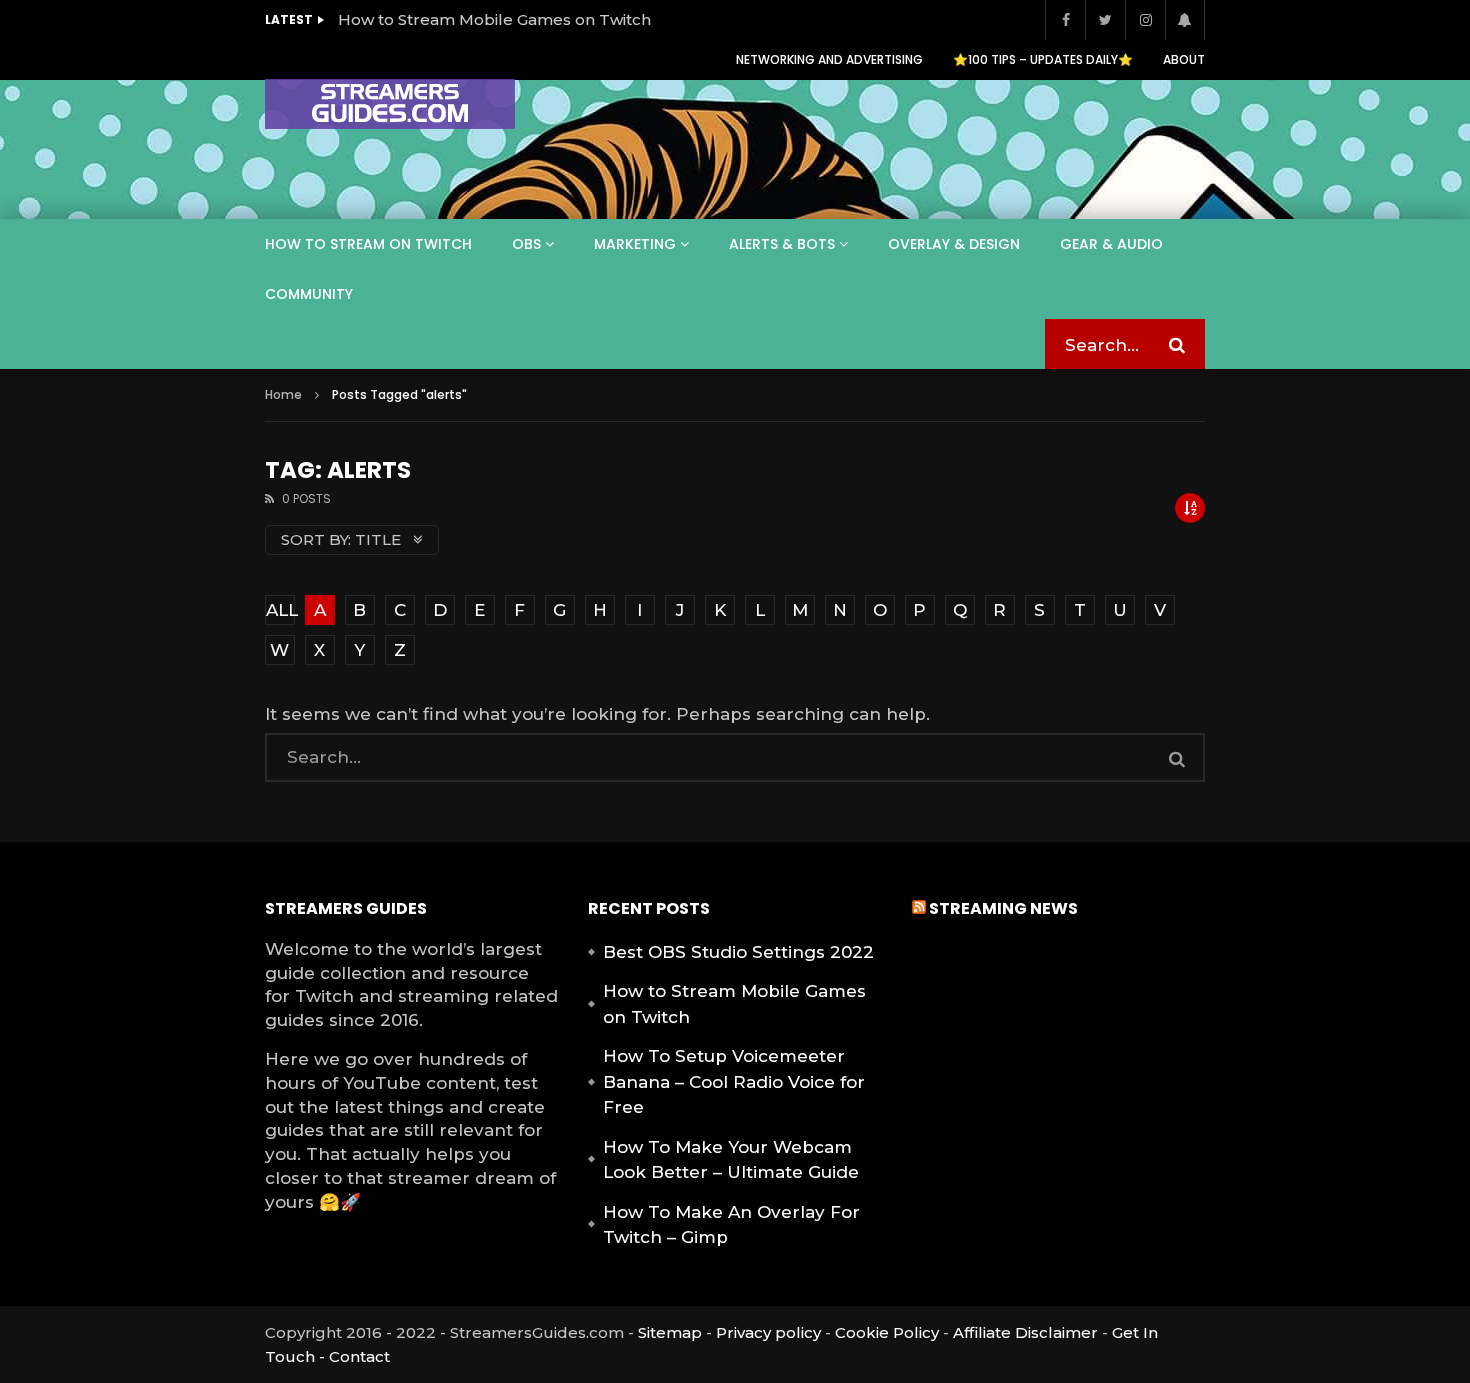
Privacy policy (768, 1332)
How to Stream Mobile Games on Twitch (494, 19)
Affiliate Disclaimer (1025, 1332)
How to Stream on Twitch (368, 244)
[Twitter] (1105, 20)
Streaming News (1003, 908)
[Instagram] (1145, 20)
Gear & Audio (1111, 244)
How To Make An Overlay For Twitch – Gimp (731, 1225)
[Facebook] (1065, 20)
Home (283, 394)
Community (309, 294)
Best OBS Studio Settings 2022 (738, 952)
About (1184, 59)
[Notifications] (1185, 20)
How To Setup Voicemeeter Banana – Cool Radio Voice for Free (734, 1081)
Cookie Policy (887, 1332)
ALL (280, 610)
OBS (526, 244)
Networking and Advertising (829, 59)
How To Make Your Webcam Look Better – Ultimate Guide (731, 1160)
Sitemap (670, 1332)
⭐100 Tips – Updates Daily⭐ (1043, 59)
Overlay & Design (954, 244)
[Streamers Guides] (390, 104)
